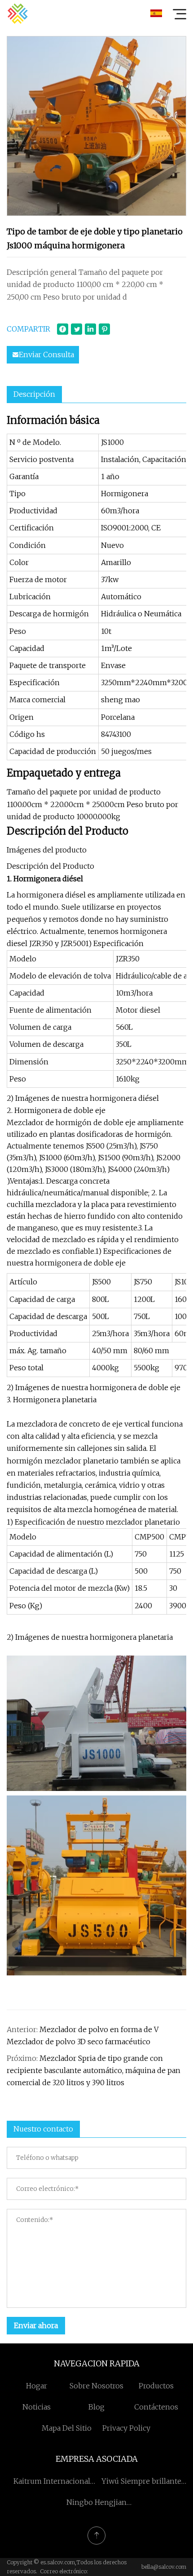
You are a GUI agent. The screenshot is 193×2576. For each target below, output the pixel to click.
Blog (96, 2407)
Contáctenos (156, 2407)
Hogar (37, 2386)
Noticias (37, 2407)
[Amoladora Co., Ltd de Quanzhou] (18, 13)
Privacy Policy (126, 2428)
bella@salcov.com (164, 2567)
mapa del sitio (67, 2428)
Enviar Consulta (46, 355)
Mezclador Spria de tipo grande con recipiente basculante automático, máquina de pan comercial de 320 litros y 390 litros (94, 2070)
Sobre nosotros (96, 2386)
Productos (156, 2386)
